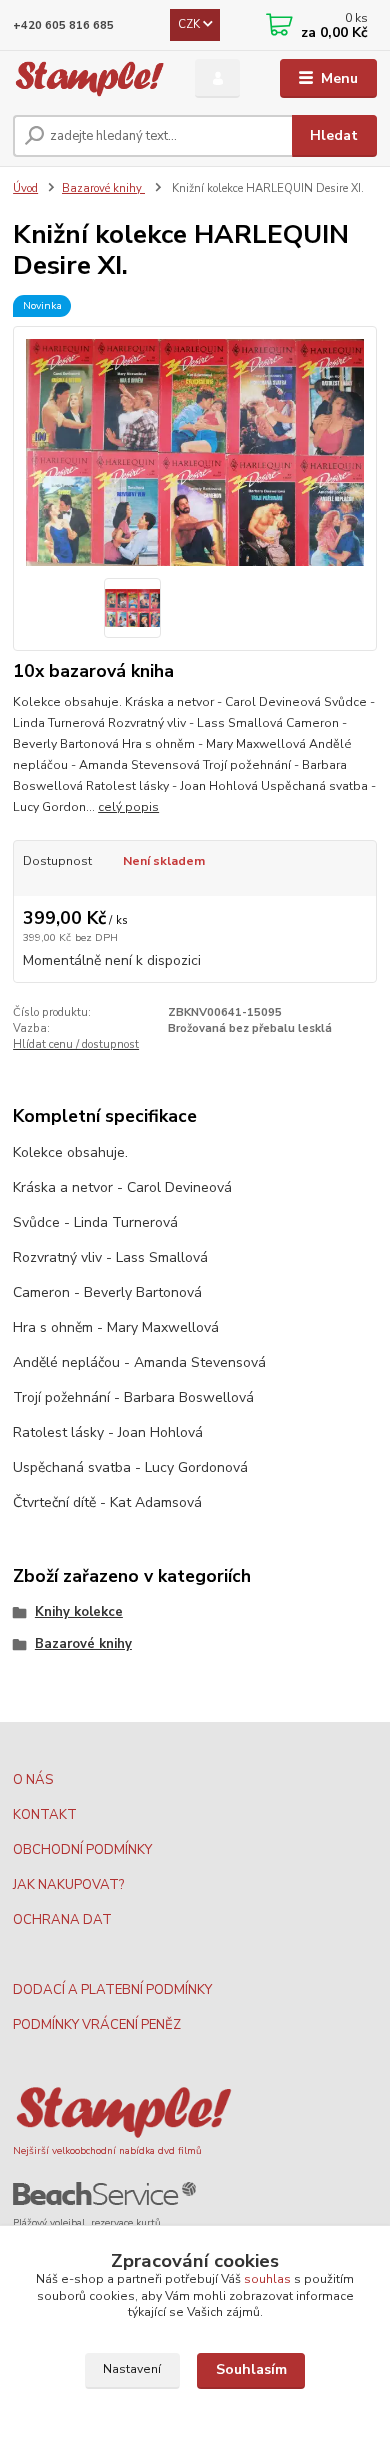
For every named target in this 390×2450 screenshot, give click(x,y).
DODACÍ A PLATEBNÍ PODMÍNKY (112, 1990)
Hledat (334, 135)
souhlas (267, 2279)
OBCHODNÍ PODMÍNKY (82, 1850)
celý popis (128, 807)
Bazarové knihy (103, 188)
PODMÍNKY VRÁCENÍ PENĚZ (97, 2025)
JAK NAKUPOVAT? (68, 1885)
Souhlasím (251, 2369)
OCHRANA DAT (62, 1920)
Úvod (25, 188)
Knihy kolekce (79, 1612)
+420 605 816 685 (63, 25)
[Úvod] (89, 79)
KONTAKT (45, 1815)
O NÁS (33, 1780)
